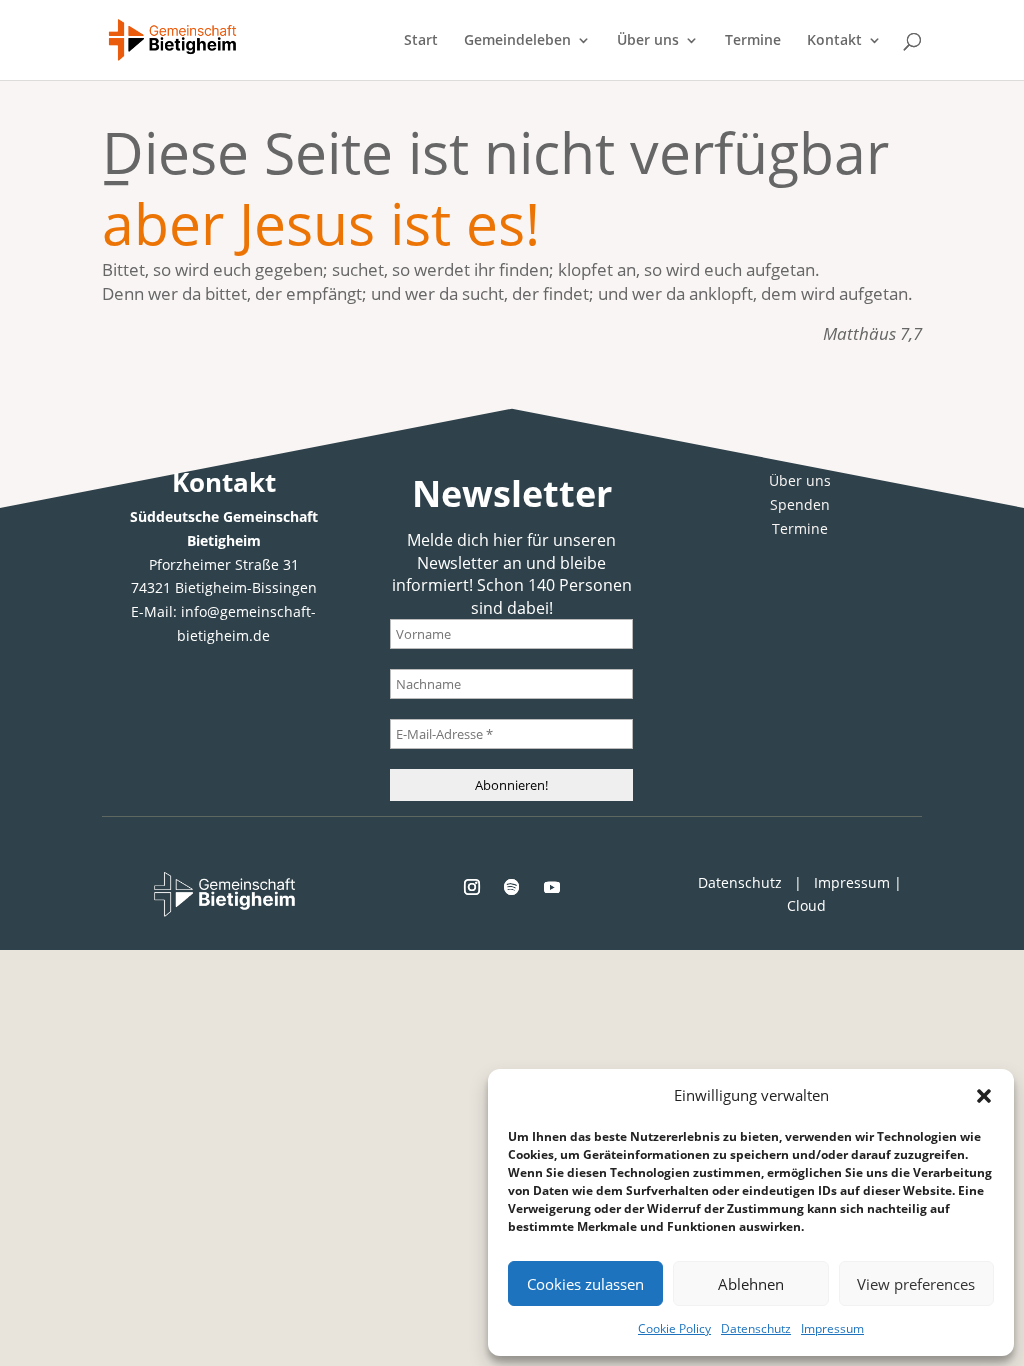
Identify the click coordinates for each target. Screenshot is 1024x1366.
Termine (753, 41)
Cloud (806, 905)
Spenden (800, 504)
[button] (984, 1096)
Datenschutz (756, 1328)
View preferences (916, 1284)
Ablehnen (751, 1284)
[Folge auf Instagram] (472, 887)
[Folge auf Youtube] (552, 887)
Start (421, 41)
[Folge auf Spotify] (512, 887)
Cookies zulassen (585, 1284)
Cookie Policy (674, 1328)
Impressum (832, 1328)
